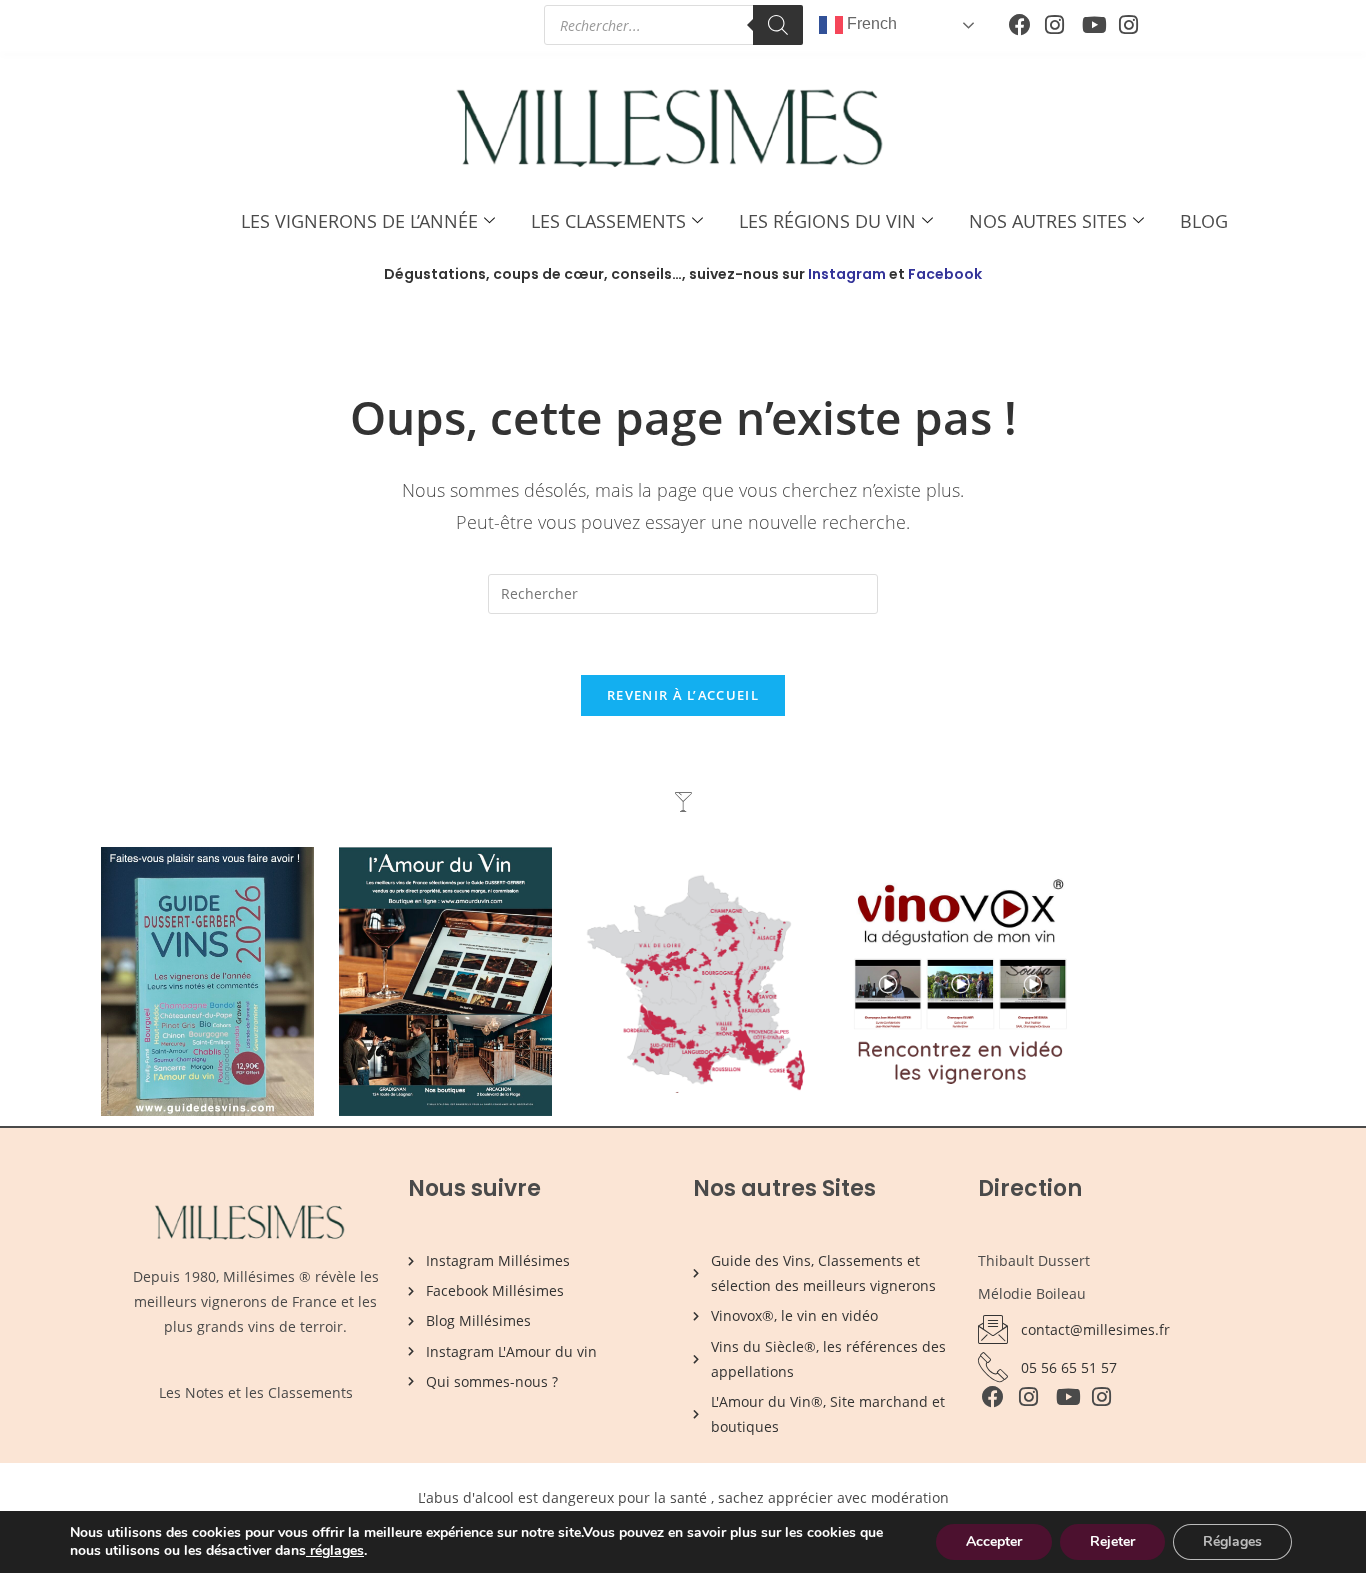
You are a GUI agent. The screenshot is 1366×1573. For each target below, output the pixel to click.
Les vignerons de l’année (359, 221)
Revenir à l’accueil (683, 695)
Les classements (608, 221)
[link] (308, 1550)
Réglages (1232, 1541)
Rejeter (1112, 1541)
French (870, 23)
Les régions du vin (827, 221)
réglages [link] (337, 1550)
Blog (1204, 221)
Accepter (994, 1541)
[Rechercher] (778, 25)
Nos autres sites (1048, 221)
